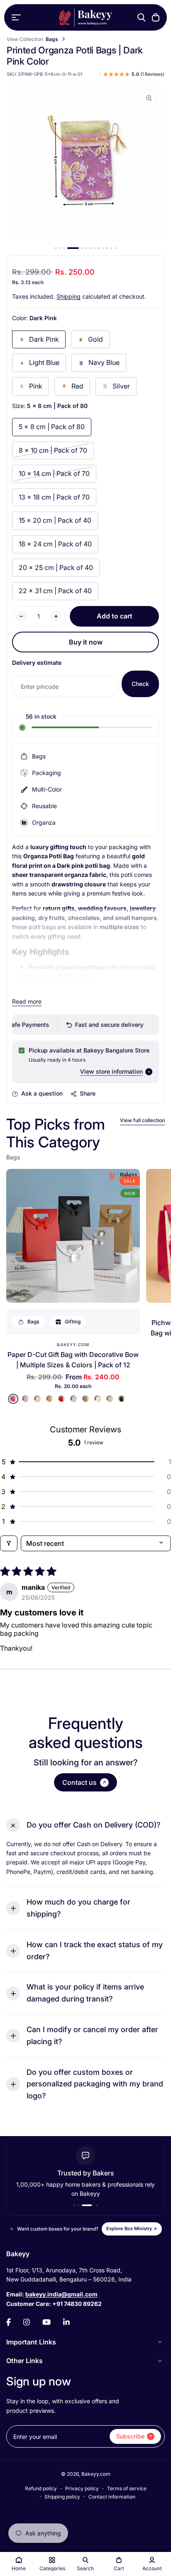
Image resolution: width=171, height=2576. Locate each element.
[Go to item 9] (99, 248)
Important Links (31, 2342)
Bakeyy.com (73, 1345)
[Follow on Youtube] (46, 2322)
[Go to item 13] (115, 248)
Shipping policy (62, 2497)
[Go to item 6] (86, 248)
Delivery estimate (37, 663)
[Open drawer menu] (16, 17)
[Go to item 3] (64, 248)
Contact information (112, 2497)
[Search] (142, 17)
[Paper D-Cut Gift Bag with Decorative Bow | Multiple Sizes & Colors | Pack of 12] (73, 1236)
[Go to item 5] (82, 248)
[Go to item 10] (103, 248)
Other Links (24, 2361)
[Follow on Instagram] (27, 2322)
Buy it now (86, 642)
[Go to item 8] (95, 248)
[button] (85, 1462)
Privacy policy (82, 2488)
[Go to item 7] (90, 248)
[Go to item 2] (60, 248)
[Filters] (9, 1543)
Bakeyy (18, 2254)
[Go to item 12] (111, 248)
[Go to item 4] (73, 248)
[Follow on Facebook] (9, 2322)
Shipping (68, 296)
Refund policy (41, 2488)
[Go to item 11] (107, 248)
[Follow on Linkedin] (66, 2322)
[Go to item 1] (56, 248)
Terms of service (127, 2488)
